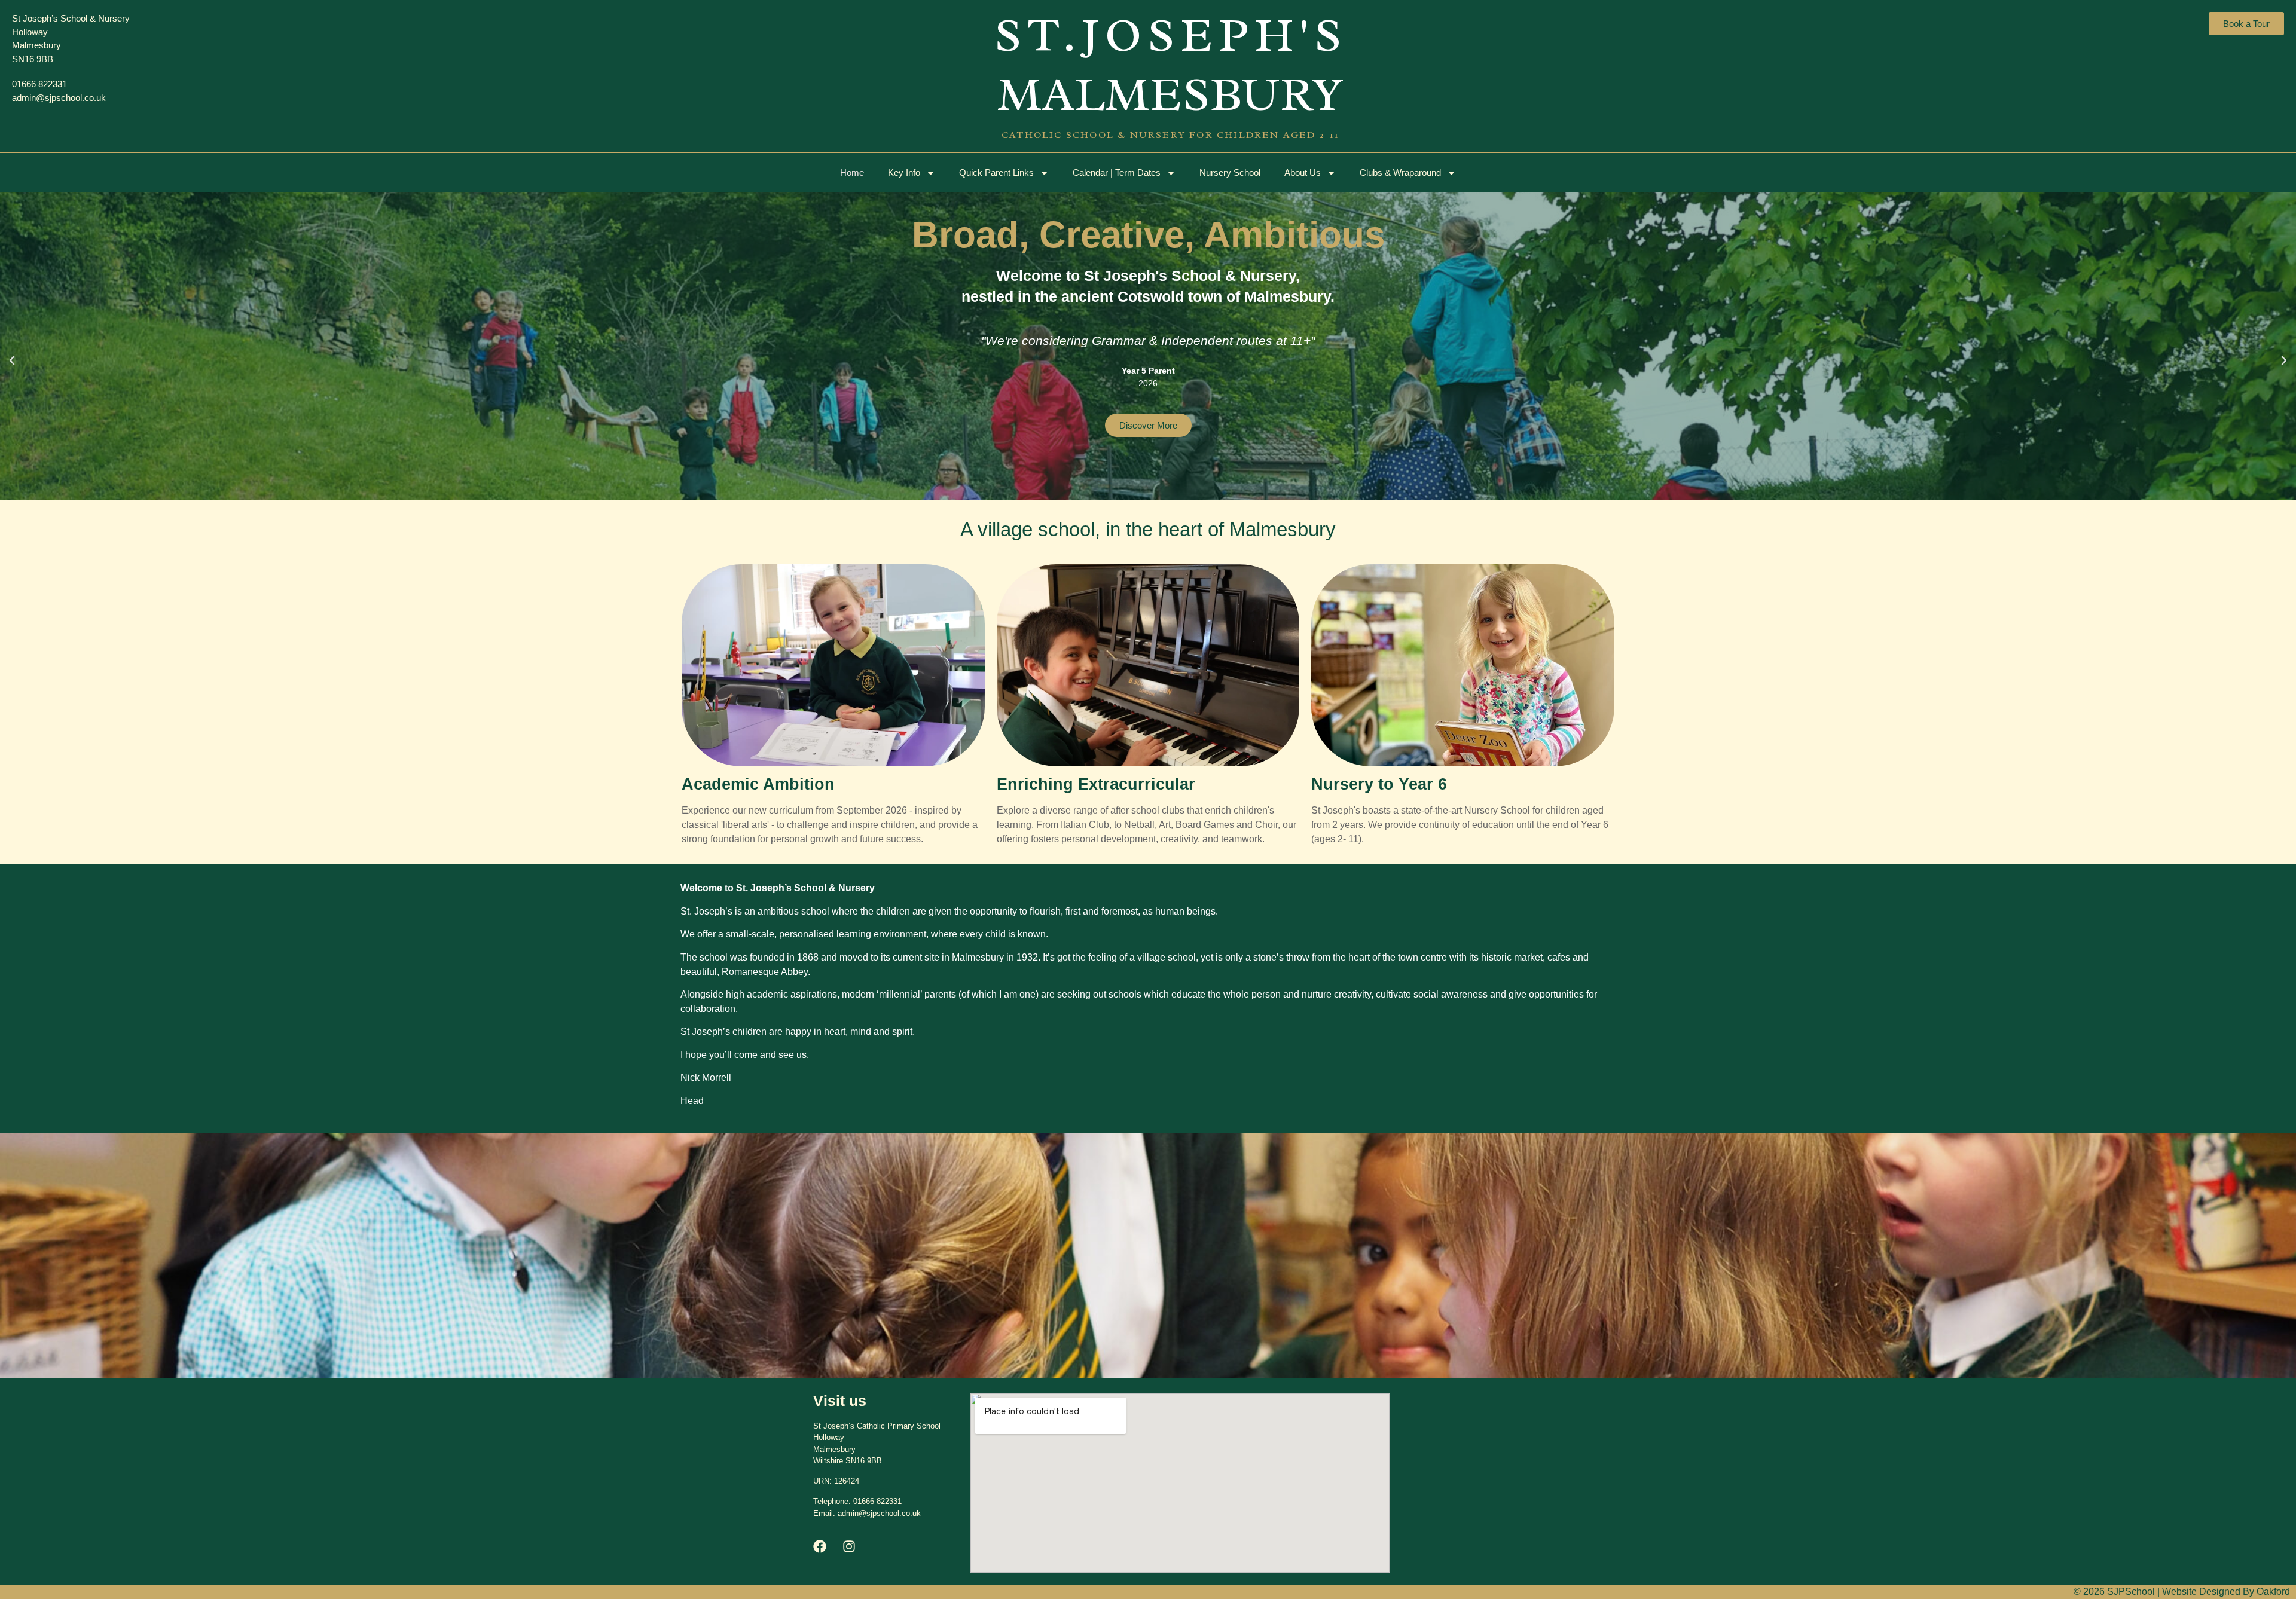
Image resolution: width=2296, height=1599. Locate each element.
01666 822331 (877, 1501)
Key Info (904, 172)
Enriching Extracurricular (1096, 784)
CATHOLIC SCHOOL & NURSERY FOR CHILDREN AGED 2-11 (1171, 135)
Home (852, 172)
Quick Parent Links (996, 172)
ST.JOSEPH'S (1171, 35)
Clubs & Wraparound (1400, 172)
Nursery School (1230, 172)
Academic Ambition (758, 784)
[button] (12, 360)
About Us (1303, 172)
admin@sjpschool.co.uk (879, 1513)
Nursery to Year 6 (1379, 784)
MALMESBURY (1171, 94)
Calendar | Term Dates (1117, 172)
